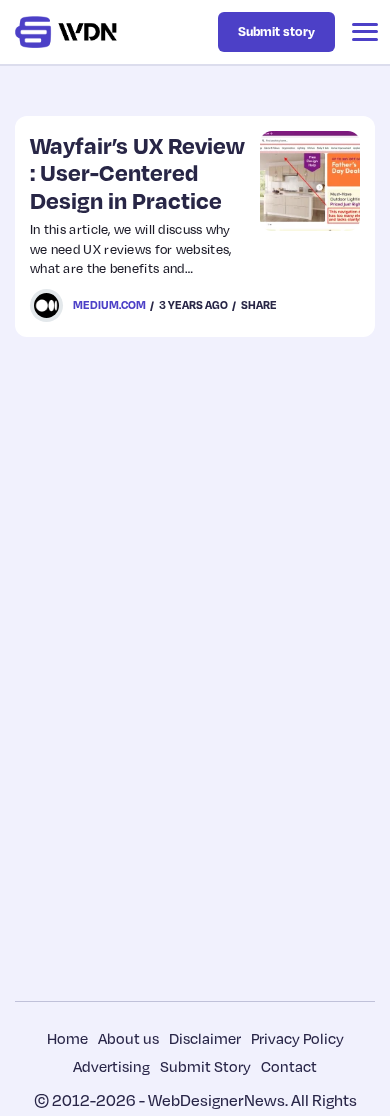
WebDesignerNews (216, 1100)
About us (128, 1038)
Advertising (111, 1066)
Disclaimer (205, 1038)
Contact (289, 1066)
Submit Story (205, 1066)
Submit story (276, 31)
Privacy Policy (297, 1038)
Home (67, 1038)
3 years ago (193, 305)
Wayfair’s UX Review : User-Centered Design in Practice (137, 172)
